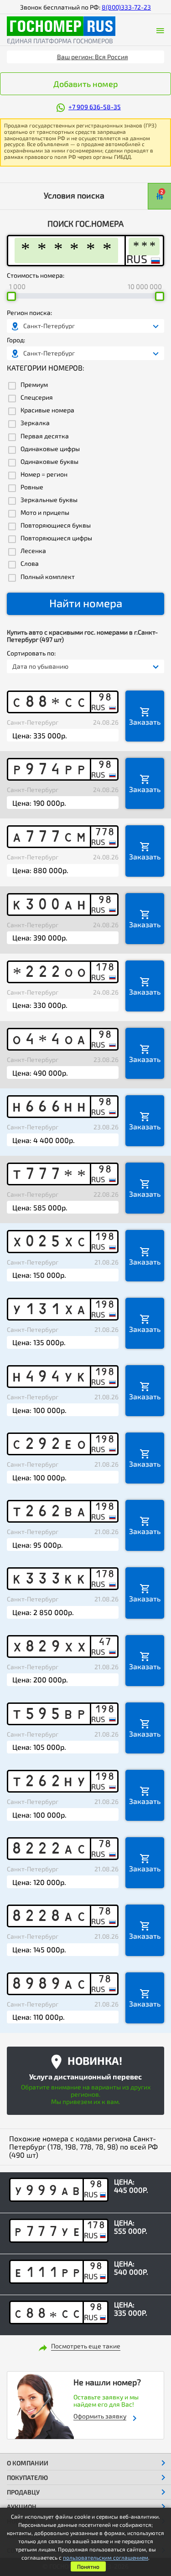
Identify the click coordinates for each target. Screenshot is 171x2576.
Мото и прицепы (45, 513)
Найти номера (86, 603)
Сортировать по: (31, 653)
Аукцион (22, 2507)
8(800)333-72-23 (126, 7)
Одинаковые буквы (49, 462)
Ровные (32, 487)
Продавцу (23, 2492)
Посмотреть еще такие (86, 2346)
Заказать (145, 722)
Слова (30, 564)
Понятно (88, 2566)
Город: (16, 340)
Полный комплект (48, 577)
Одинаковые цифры (50, 449)
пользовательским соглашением (106, 2557)
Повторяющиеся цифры (56, 538)
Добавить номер (86, 84)
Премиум (34, 385)
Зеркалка (35, 423)
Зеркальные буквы (49, 500)
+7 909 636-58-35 (95, 107)
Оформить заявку (100, 2416)
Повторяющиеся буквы (56, 525)
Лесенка (33, 551)
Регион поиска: (29, 313)
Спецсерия (37, 397)
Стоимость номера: (36, 275)
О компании (28, 2463)
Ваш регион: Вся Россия (93, 57)
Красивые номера (47, 410)
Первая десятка (45, 436)
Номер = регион (44, 474)
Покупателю (27, 2477)
